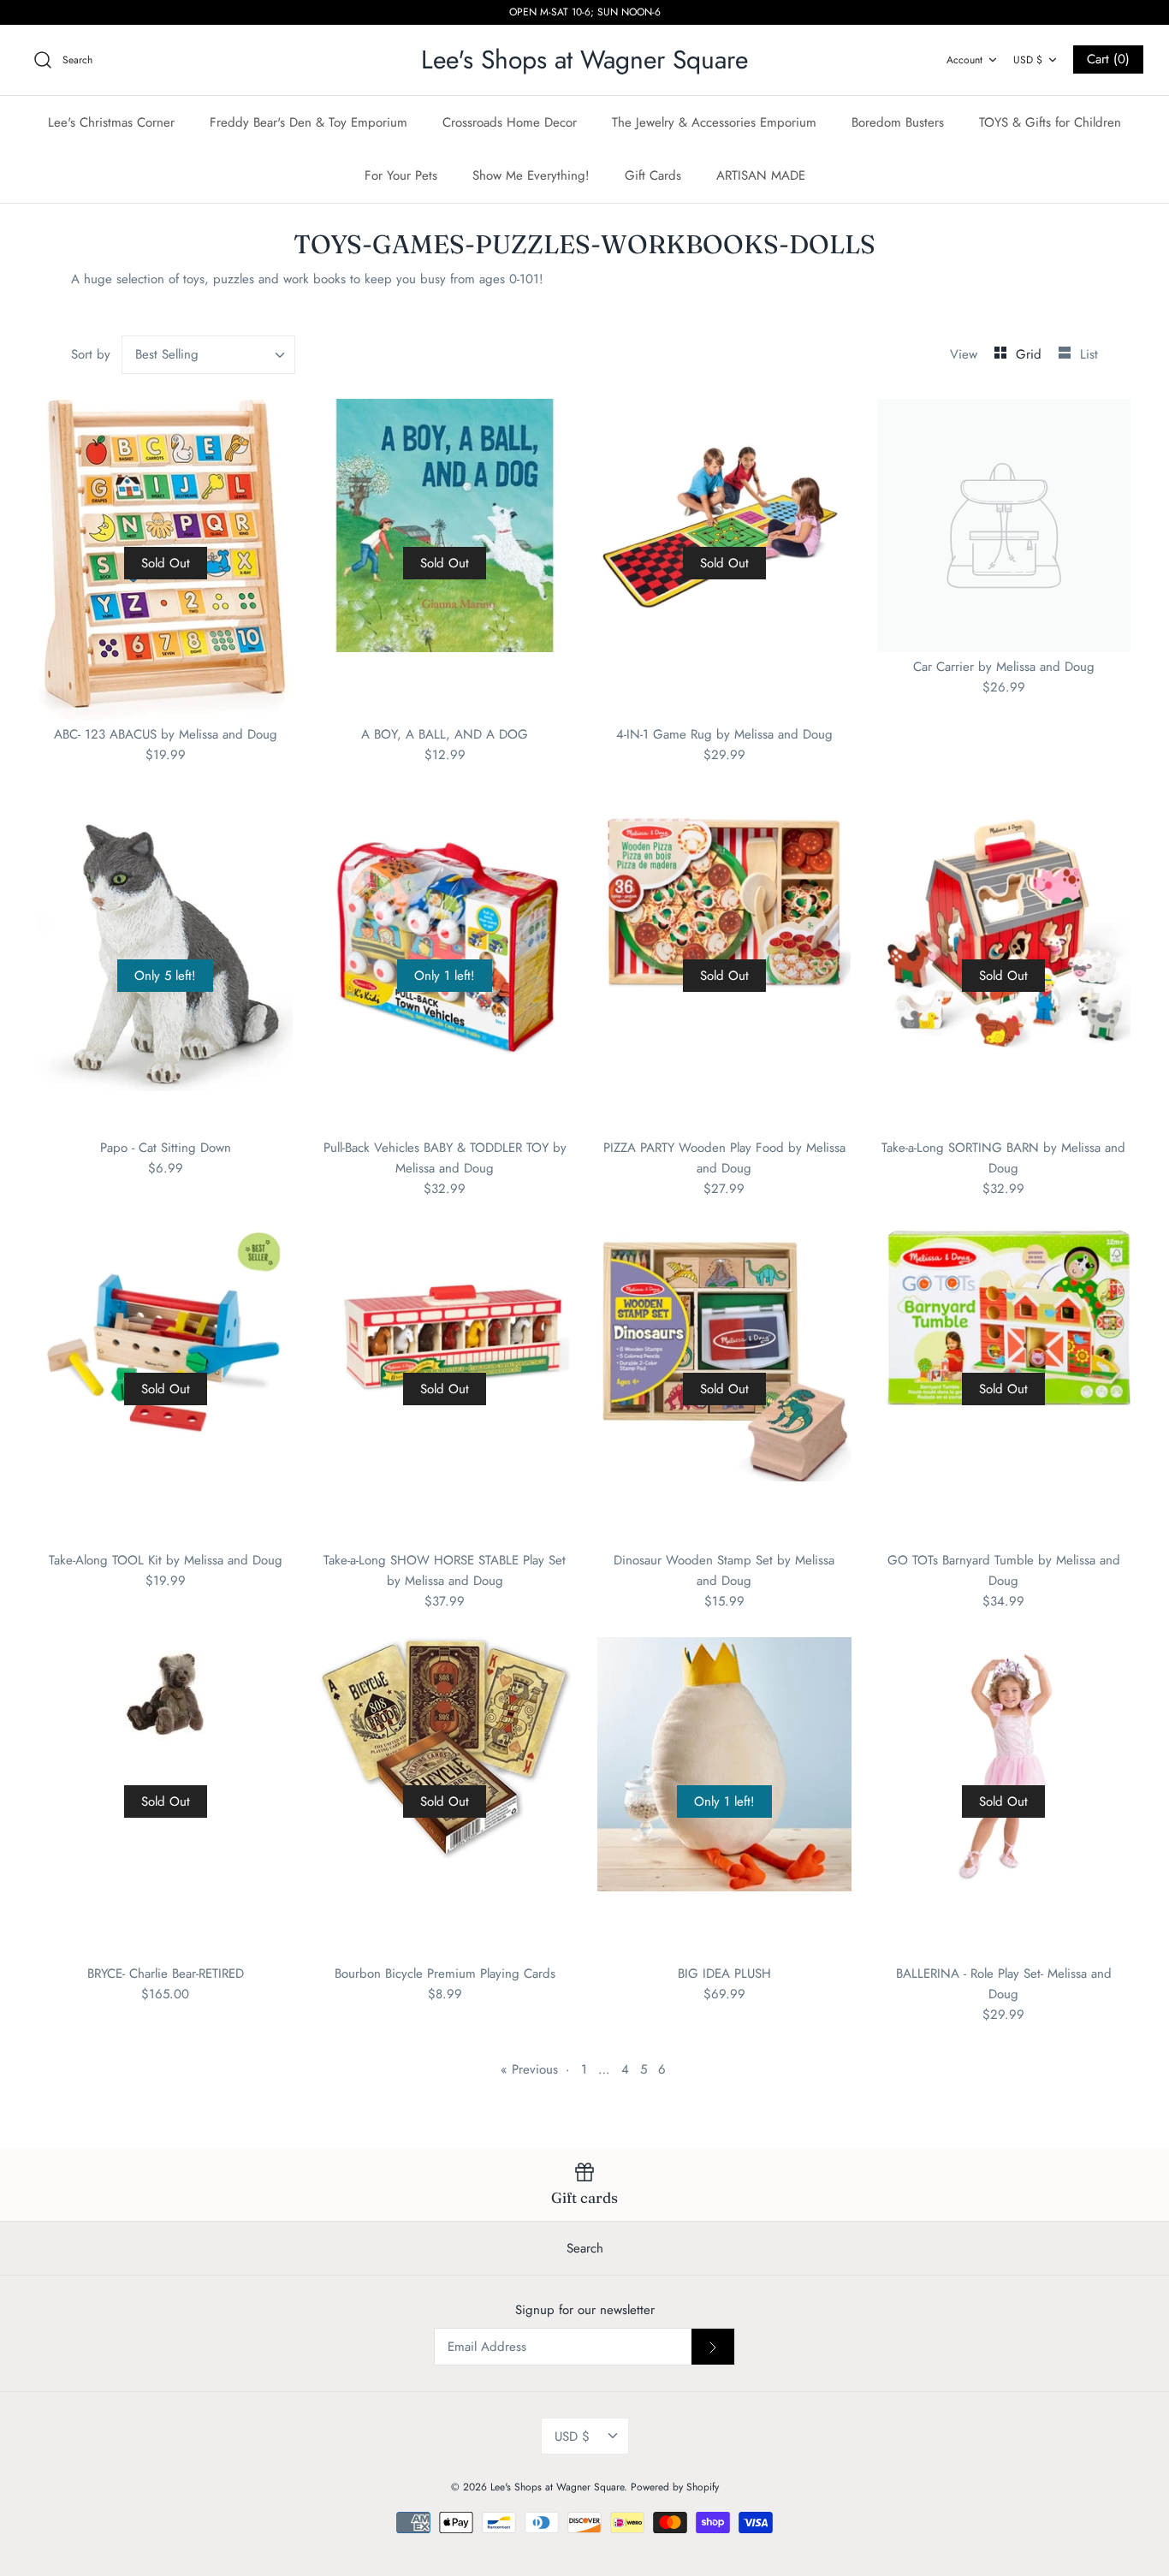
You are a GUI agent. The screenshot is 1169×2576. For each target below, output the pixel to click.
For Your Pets (401, 175)
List (1089, 354)
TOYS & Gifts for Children (1050, 122)
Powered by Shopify (675, 2487)
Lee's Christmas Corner (111, 122)
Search (585, 2248)
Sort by (91, 354)
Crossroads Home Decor (510, 122)
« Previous (529, 2069)
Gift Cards (653, 175)
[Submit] (713, 2347)
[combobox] (209, 355)
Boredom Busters (898, 122)
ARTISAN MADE (761, 175)
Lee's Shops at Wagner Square (557, 2487)
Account (964, 60)
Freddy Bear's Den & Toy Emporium (309, 122)
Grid (1031, 354)
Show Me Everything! (531, 175)
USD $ (1028, 60)
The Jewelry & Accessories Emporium (714, 122)
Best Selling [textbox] (167, 355)
